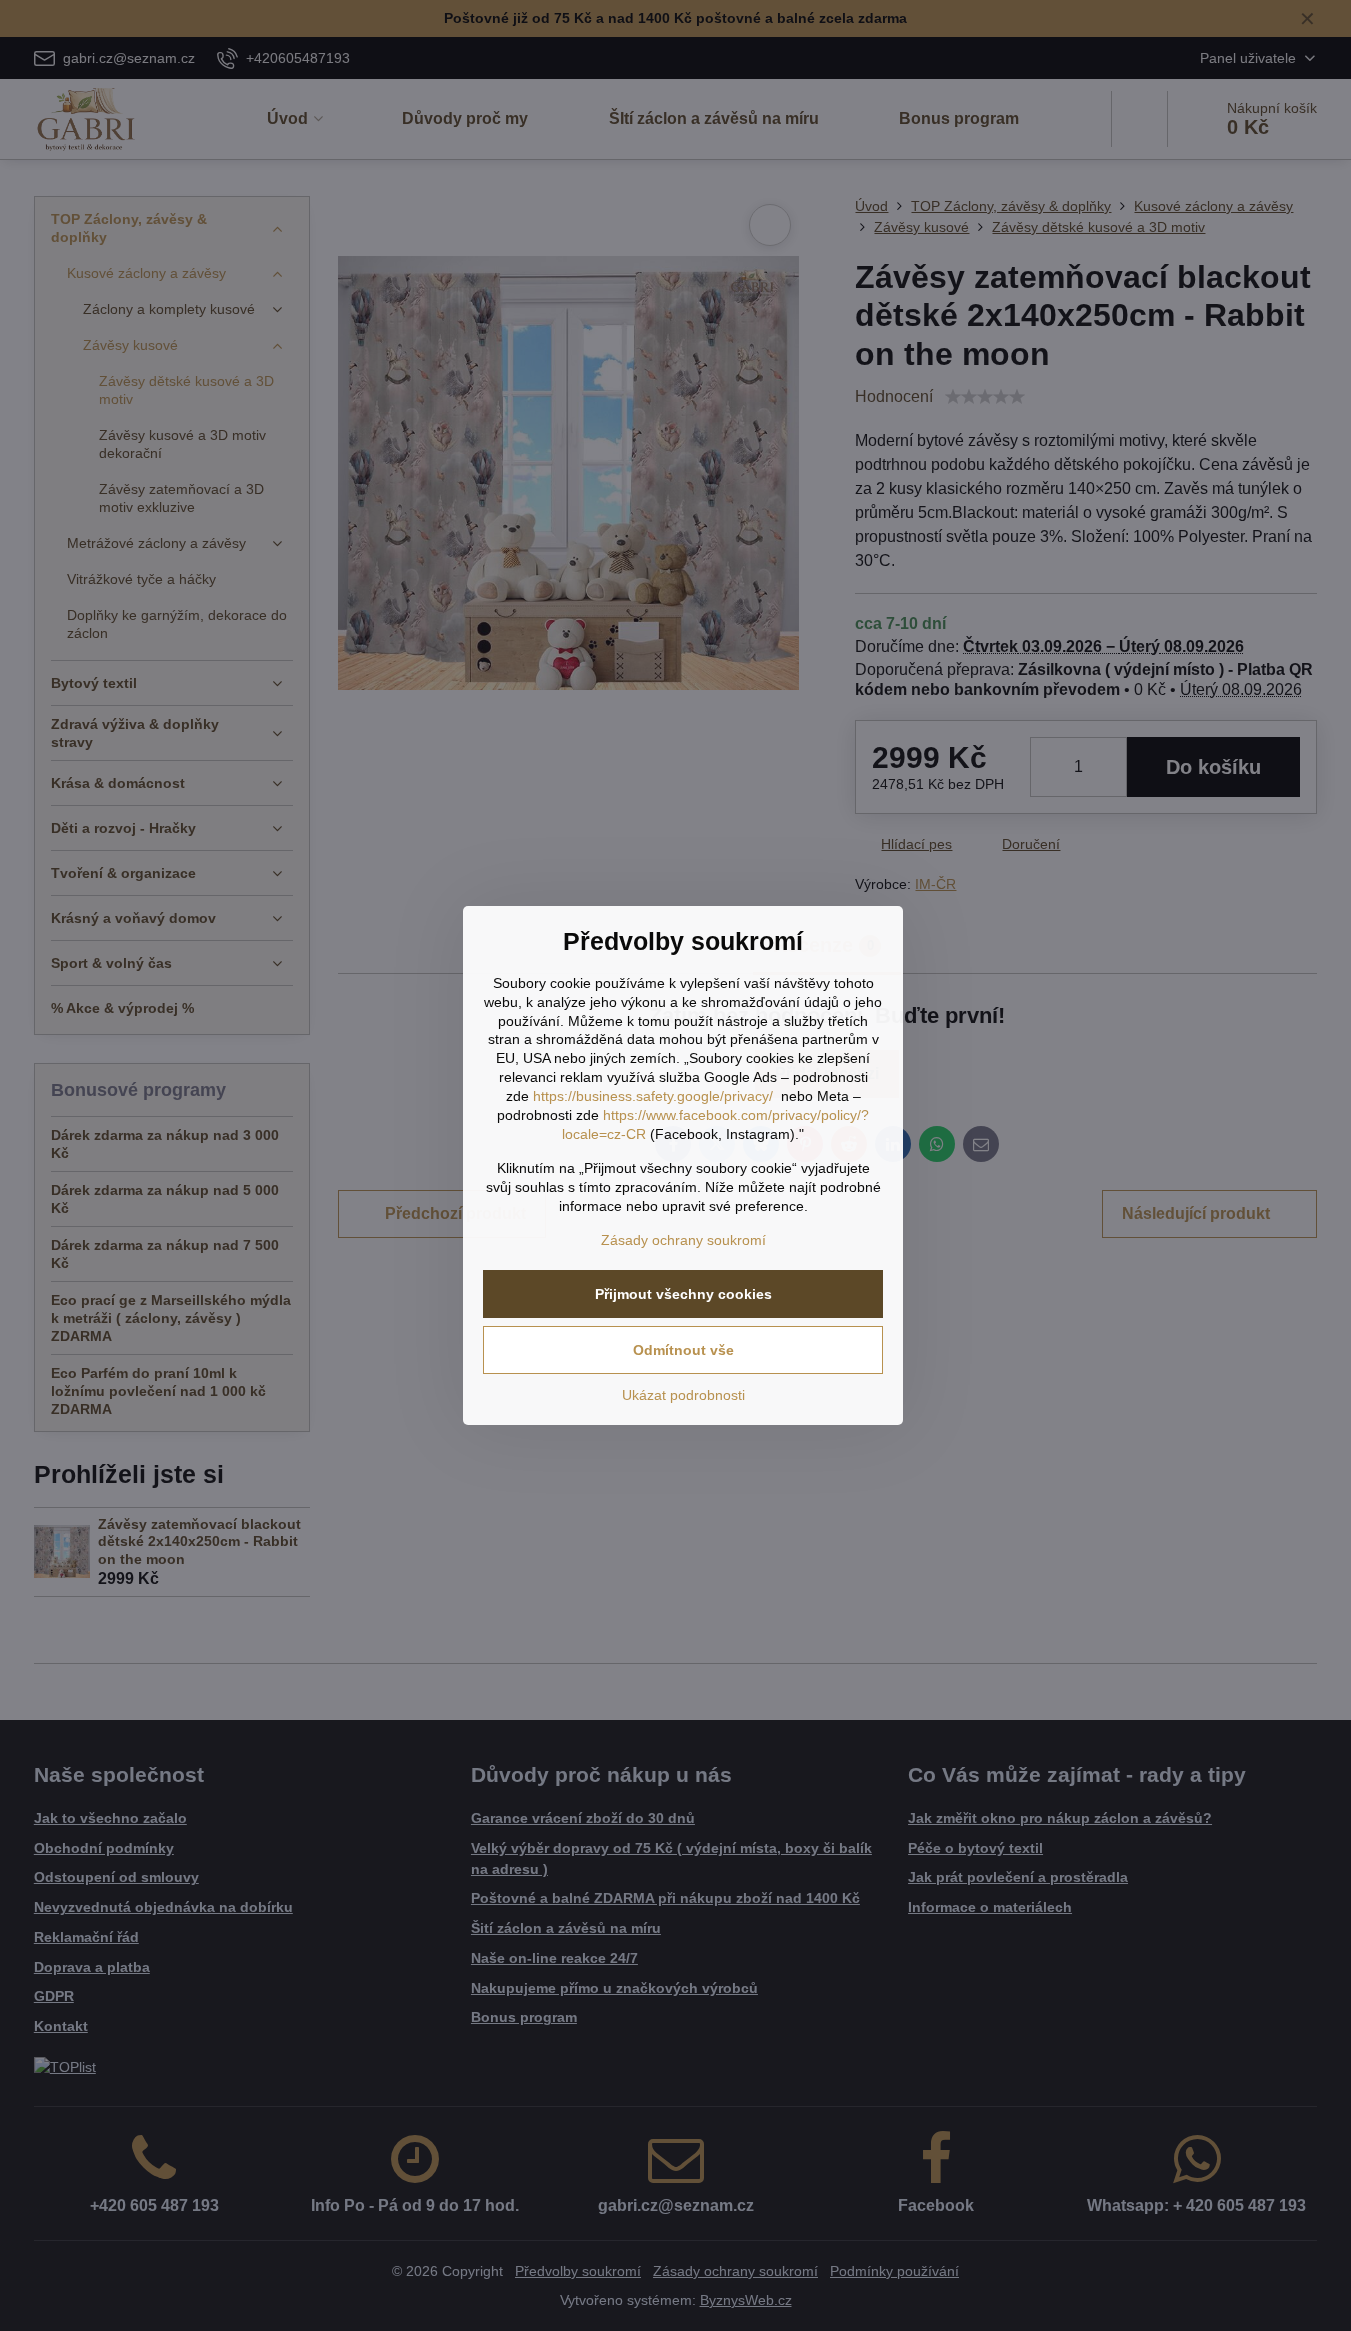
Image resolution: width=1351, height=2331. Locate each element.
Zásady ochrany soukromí (683, 1240)
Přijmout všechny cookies (683, 1294)
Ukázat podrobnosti (683, 1395)
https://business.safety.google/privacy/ (653, 1096)
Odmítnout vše (683, 1350)
